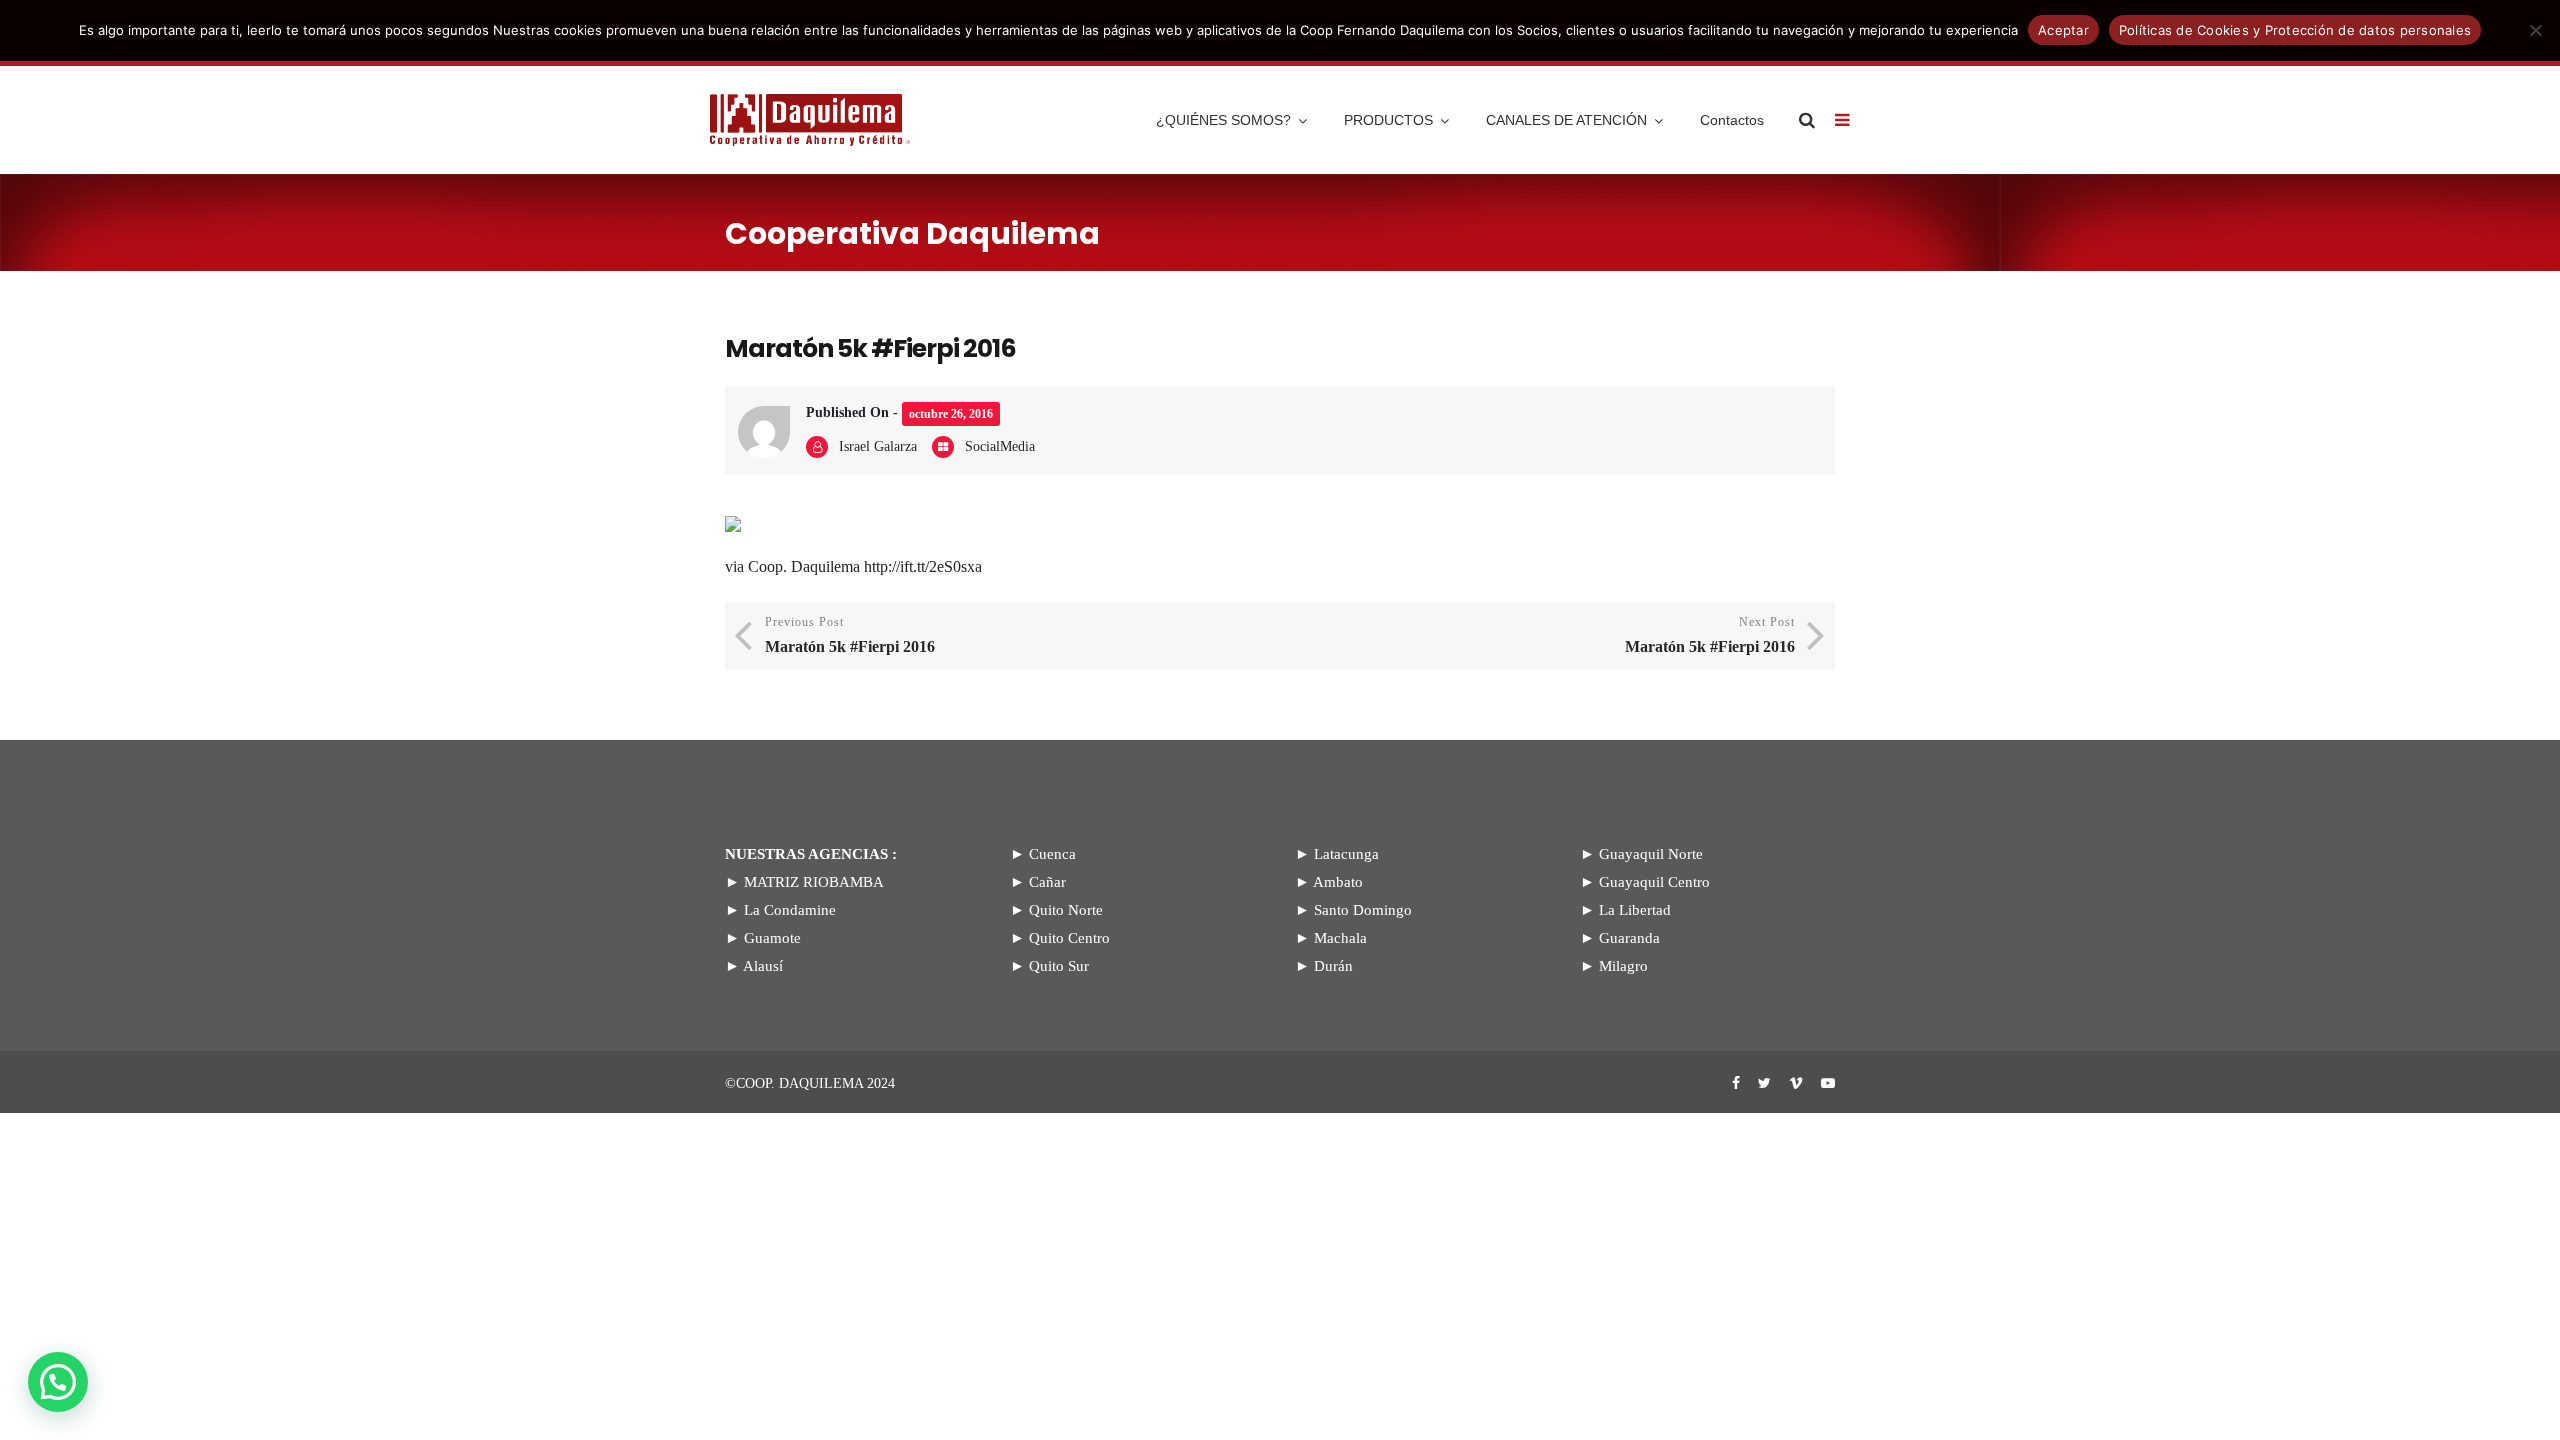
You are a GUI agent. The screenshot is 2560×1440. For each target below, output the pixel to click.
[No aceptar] (2535, 30)
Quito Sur (1059, 966)
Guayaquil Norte (1651, 854)
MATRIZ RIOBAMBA (814, 882)
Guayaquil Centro (1654, 882)
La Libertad (1635, 910)
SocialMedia (1000, 446)
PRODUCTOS (1388, 120)
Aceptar (2063, 30)
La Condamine (790, 910)
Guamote (772, 938)
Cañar (1047, 882)
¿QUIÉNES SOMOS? (1223, 120)
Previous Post (850, 635)
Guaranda (1629, 938)
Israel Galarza (878, 446)
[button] (58, 1382)
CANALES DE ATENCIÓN (1566, 120)
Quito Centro (1069, 938)
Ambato (1338, 882)
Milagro (1623, 966)
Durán (1333, 966)
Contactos (1732, 120)
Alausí (763, 966)
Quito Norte (1066, 910)
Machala (1340, 938)
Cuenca (1052, 854)
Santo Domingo (1363, 910)
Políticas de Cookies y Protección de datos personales (2295, 30)
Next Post (1710, 635)
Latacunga (1346, 854)
